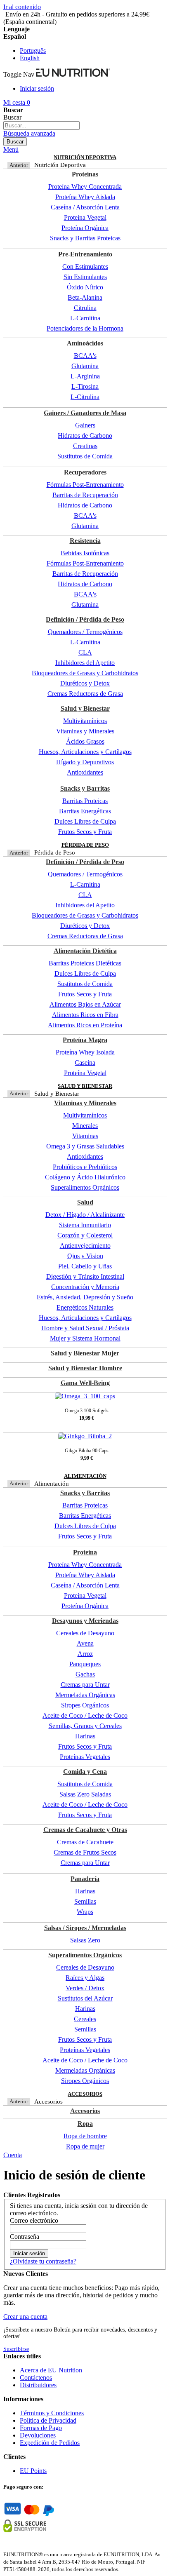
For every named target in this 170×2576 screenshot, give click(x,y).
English (30, 58)
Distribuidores (38, 2385)
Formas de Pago (41, 2428)
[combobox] (41, 126)
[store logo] (73, 74)
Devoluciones (38, 2435)
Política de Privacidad (48, 2420)
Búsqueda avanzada (29, 133)
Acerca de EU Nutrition (51, 2370)
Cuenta (13, 2155)
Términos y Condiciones (52, 2413)
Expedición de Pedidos (50, 2443)
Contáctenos (36, 2378)
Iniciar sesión (37, 88)
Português (33, 50)
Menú (11, 149)
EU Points (33, 2471)
